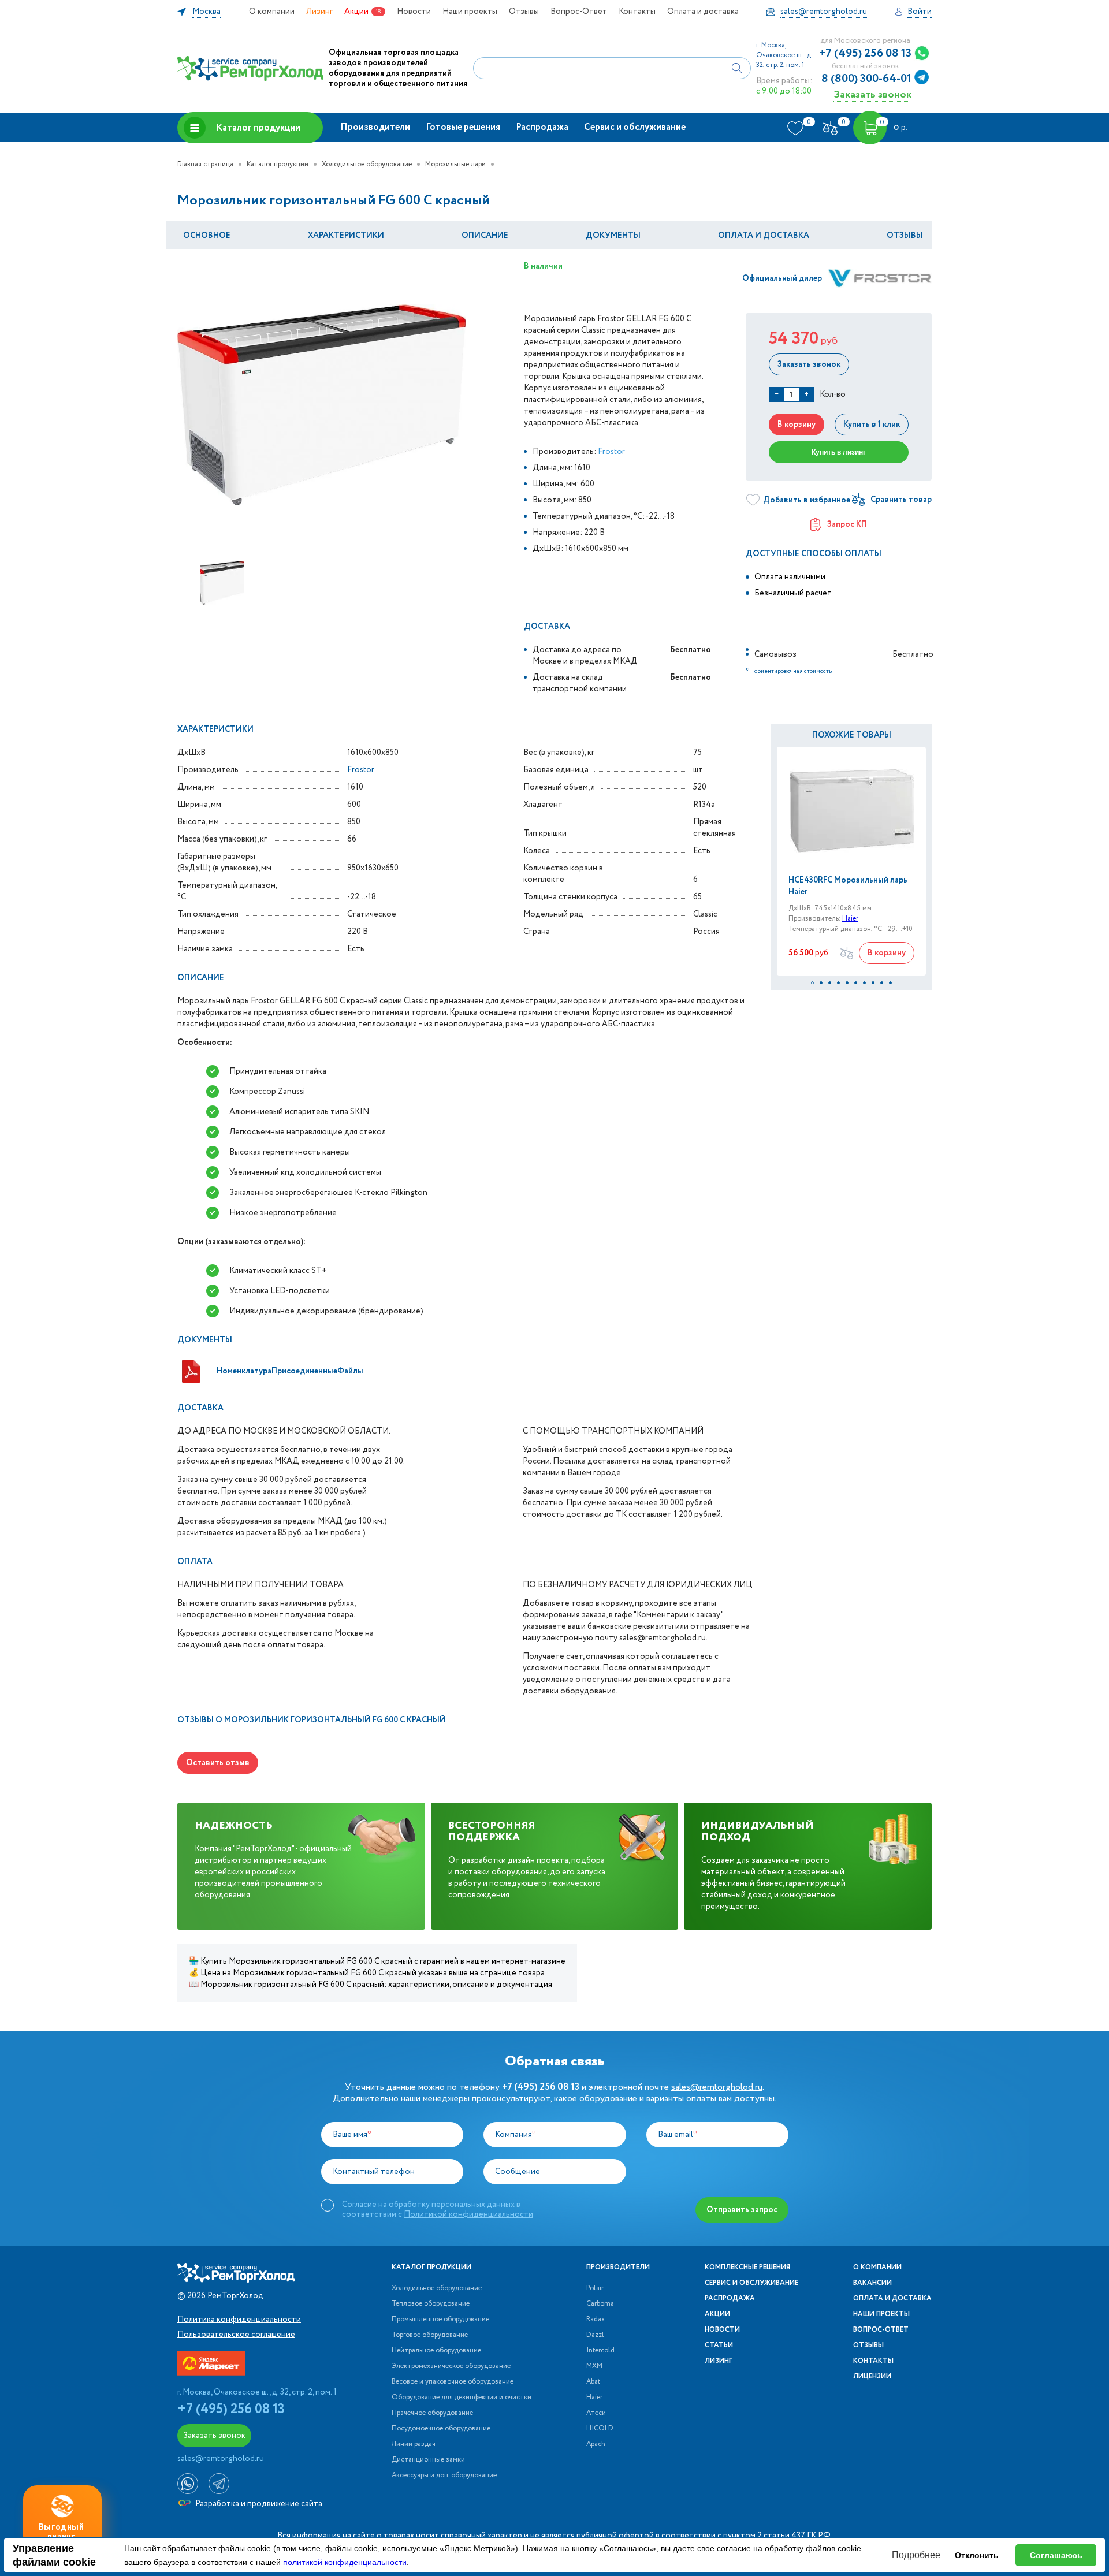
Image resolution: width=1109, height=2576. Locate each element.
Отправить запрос (742, 2210)
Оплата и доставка (703, 12)
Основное (207, 236)
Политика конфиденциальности (239, 2320)
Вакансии (872, 2283)
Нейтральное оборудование (436, 2351)
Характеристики (346, 236)
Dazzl (595, 2335)
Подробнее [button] (916, 2555)
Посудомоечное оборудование (441, 2429)
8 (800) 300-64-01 (866, 79)
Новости (414, 12)
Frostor (611, 452)
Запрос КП (847, 524)
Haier (850, 919)
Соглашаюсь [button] (1056, 2555)
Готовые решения (463, 127)
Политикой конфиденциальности (468, 2214)
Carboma (600, 2304)
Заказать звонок (872, 94)
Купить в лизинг (839, 452)
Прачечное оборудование (432, 2413)
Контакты (637, 12)
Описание (485, 236)
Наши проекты (470, 12)
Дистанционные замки (428, 2460)
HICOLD (600, 2429)
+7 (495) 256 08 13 (865, 54)
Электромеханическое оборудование (451, 2366)
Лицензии (872, 2377)
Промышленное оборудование (440, 2320)
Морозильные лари (455, 164)
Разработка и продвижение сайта (258, 2504)
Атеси (596, 2413)
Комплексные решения (747, 2268)
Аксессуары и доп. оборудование (444, 2476)
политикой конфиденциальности (345, 2562)
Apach (596, 2444)
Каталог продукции (258, 128)
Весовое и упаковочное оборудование (453, 2382)
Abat (593, 2382)
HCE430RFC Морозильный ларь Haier (848, 886)
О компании (272, 12)
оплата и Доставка (764, 236)
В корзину (797, 425)
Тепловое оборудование (431, 2304)
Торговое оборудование (430, 2335)
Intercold (600, 2351)
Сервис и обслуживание (635, 127)
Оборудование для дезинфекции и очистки (462, 2398)
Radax (596, 2320)
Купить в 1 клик (872, 425)
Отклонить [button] (977, 2555)
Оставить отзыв (218, 1763)
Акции (356, 12)
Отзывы (524, 12)
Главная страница (205, 164)
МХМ (594, 2366)
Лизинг (319, 12)
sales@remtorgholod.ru (717, 2087)
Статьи (719, 2346)
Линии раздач (414, 2444)
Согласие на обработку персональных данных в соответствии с (438, 2209)
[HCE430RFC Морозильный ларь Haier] (851, 811)
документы (613, 236)
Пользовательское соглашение (236, 2335)
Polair (595, 2288)
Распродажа (542, 127)
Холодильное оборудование (367, 164)
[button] (812, 983)
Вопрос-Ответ (579, 12)
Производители (375, 127)
